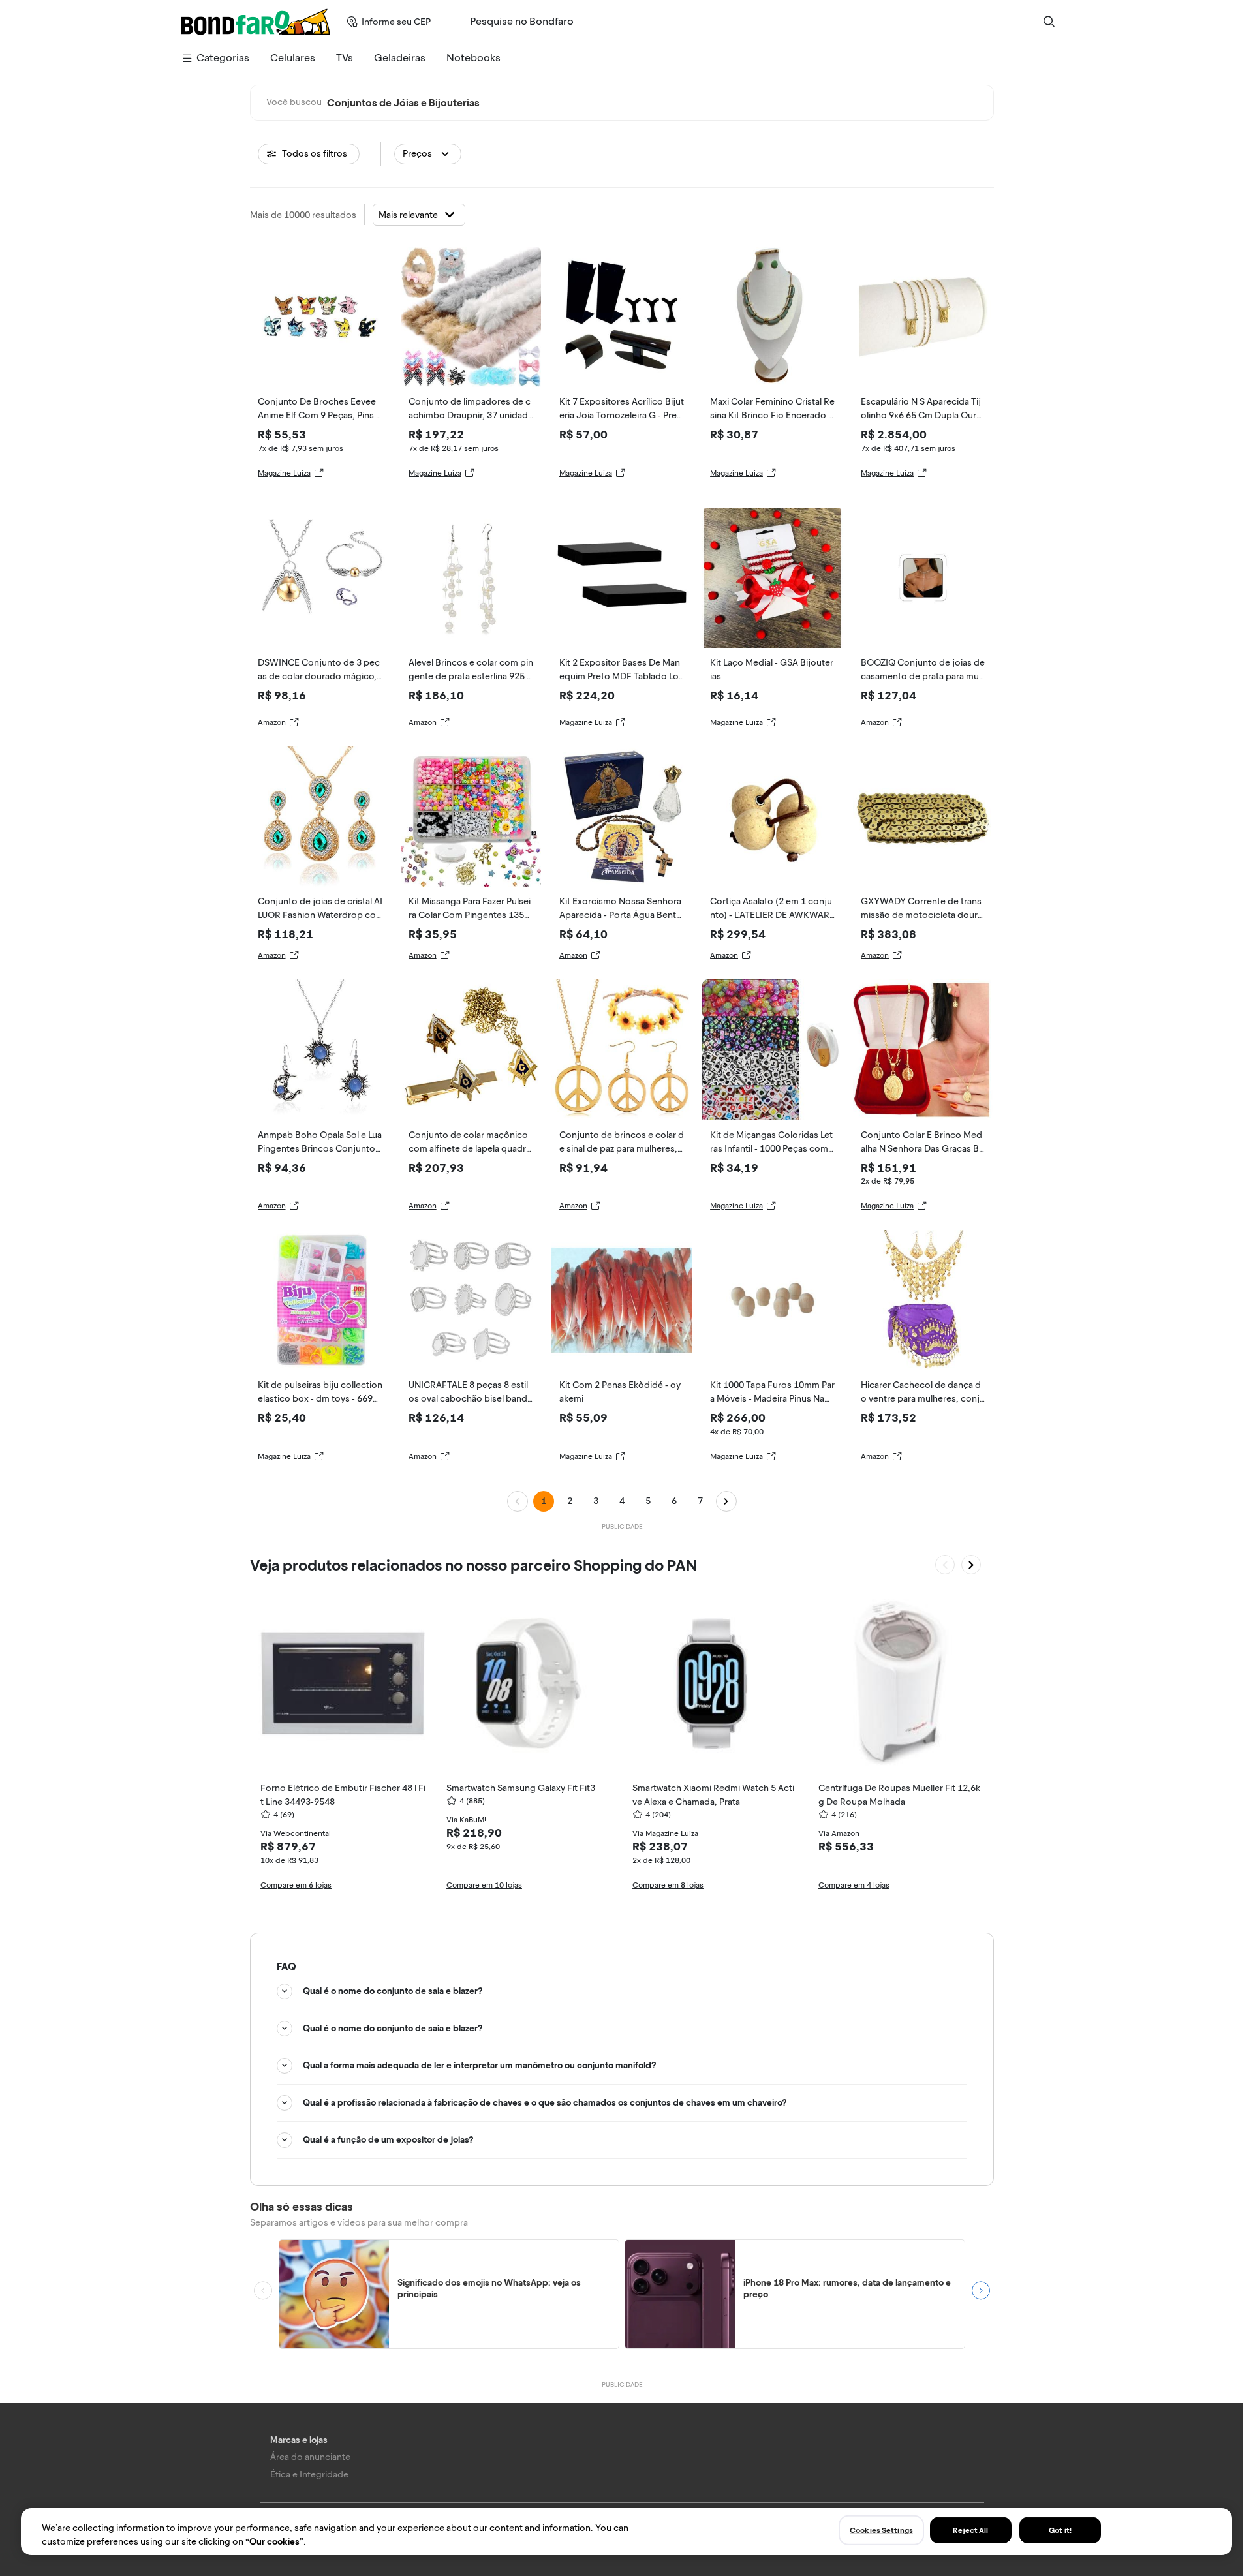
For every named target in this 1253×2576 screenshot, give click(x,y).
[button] (428, 154)
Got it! (1060, 2530)
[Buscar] (1049, 22)
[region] (626, 2532)
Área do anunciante (310, 2457)
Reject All (970, 2530)
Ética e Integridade (309, 2475)
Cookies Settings (881, 2530)
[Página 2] (726, 1501)
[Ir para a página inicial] (255, 22)
